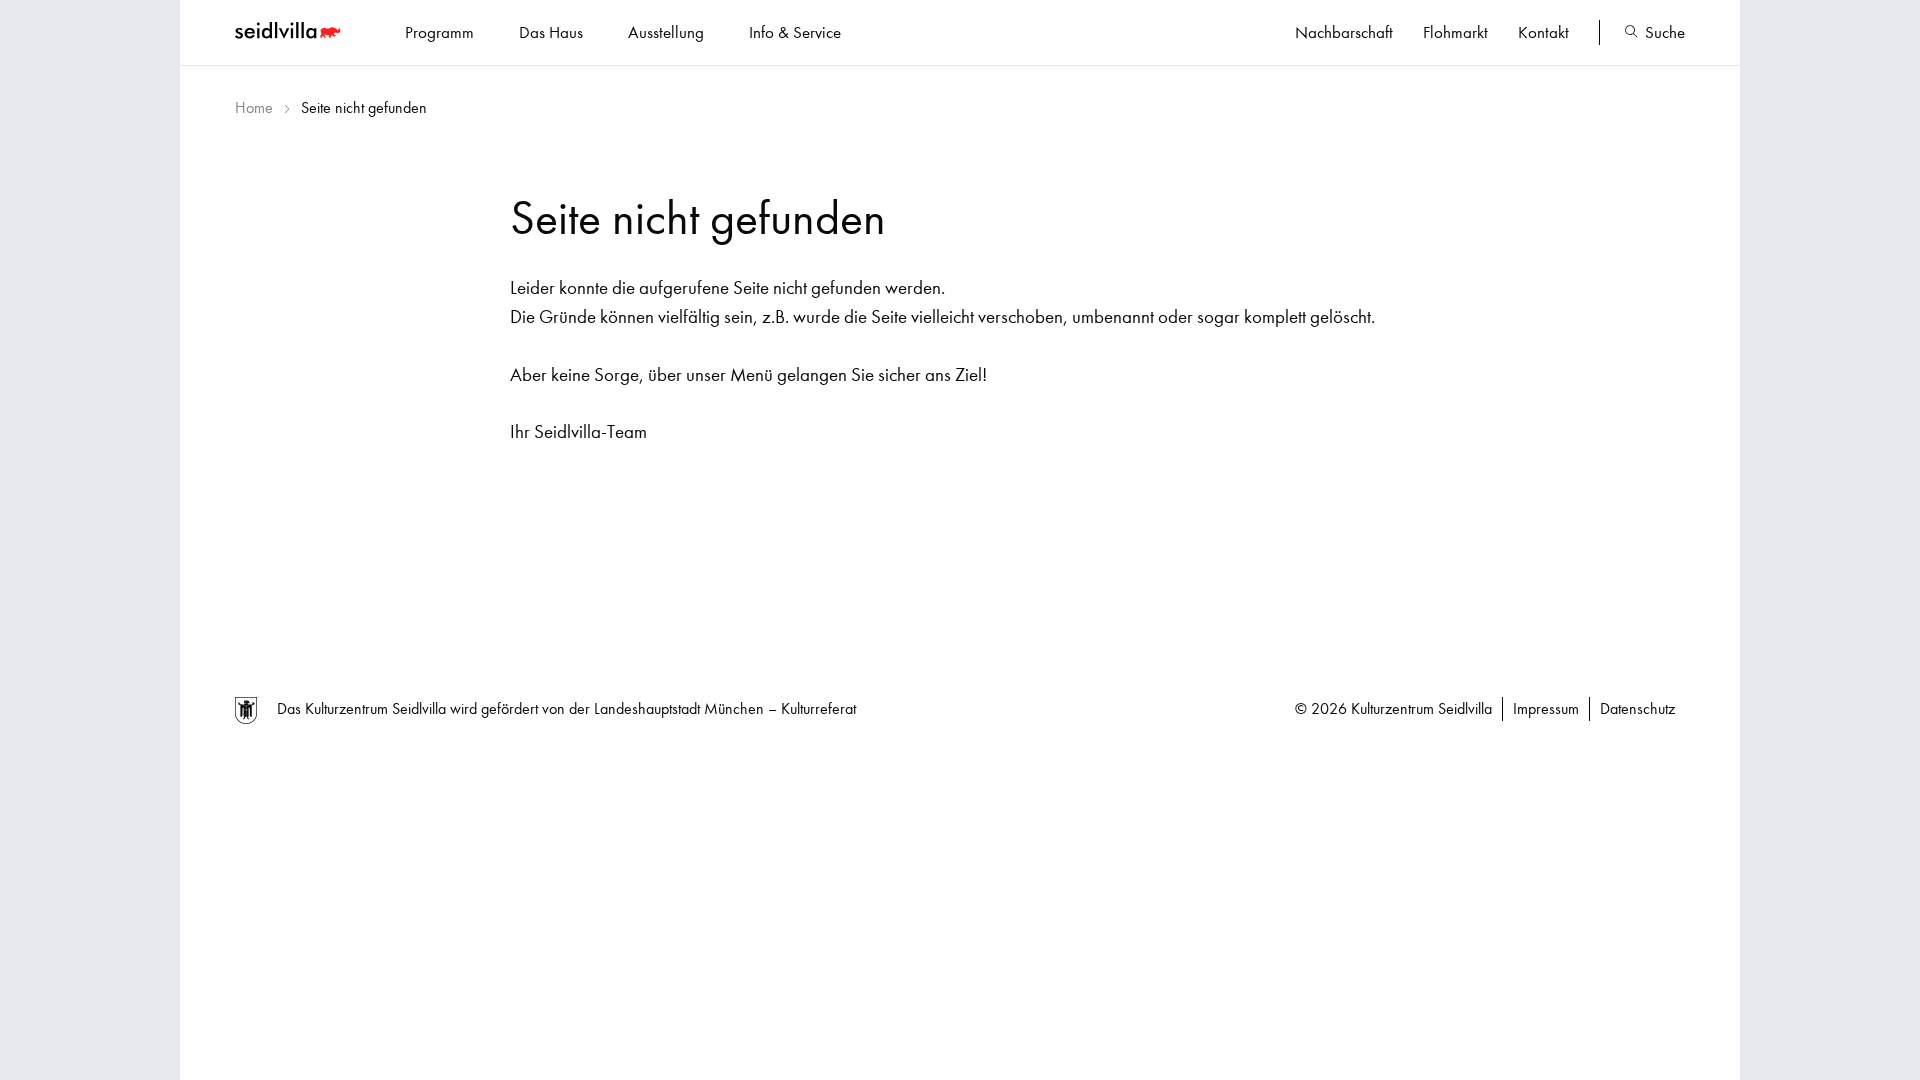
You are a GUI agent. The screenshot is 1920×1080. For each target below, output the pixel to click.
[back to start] (290, 33)
